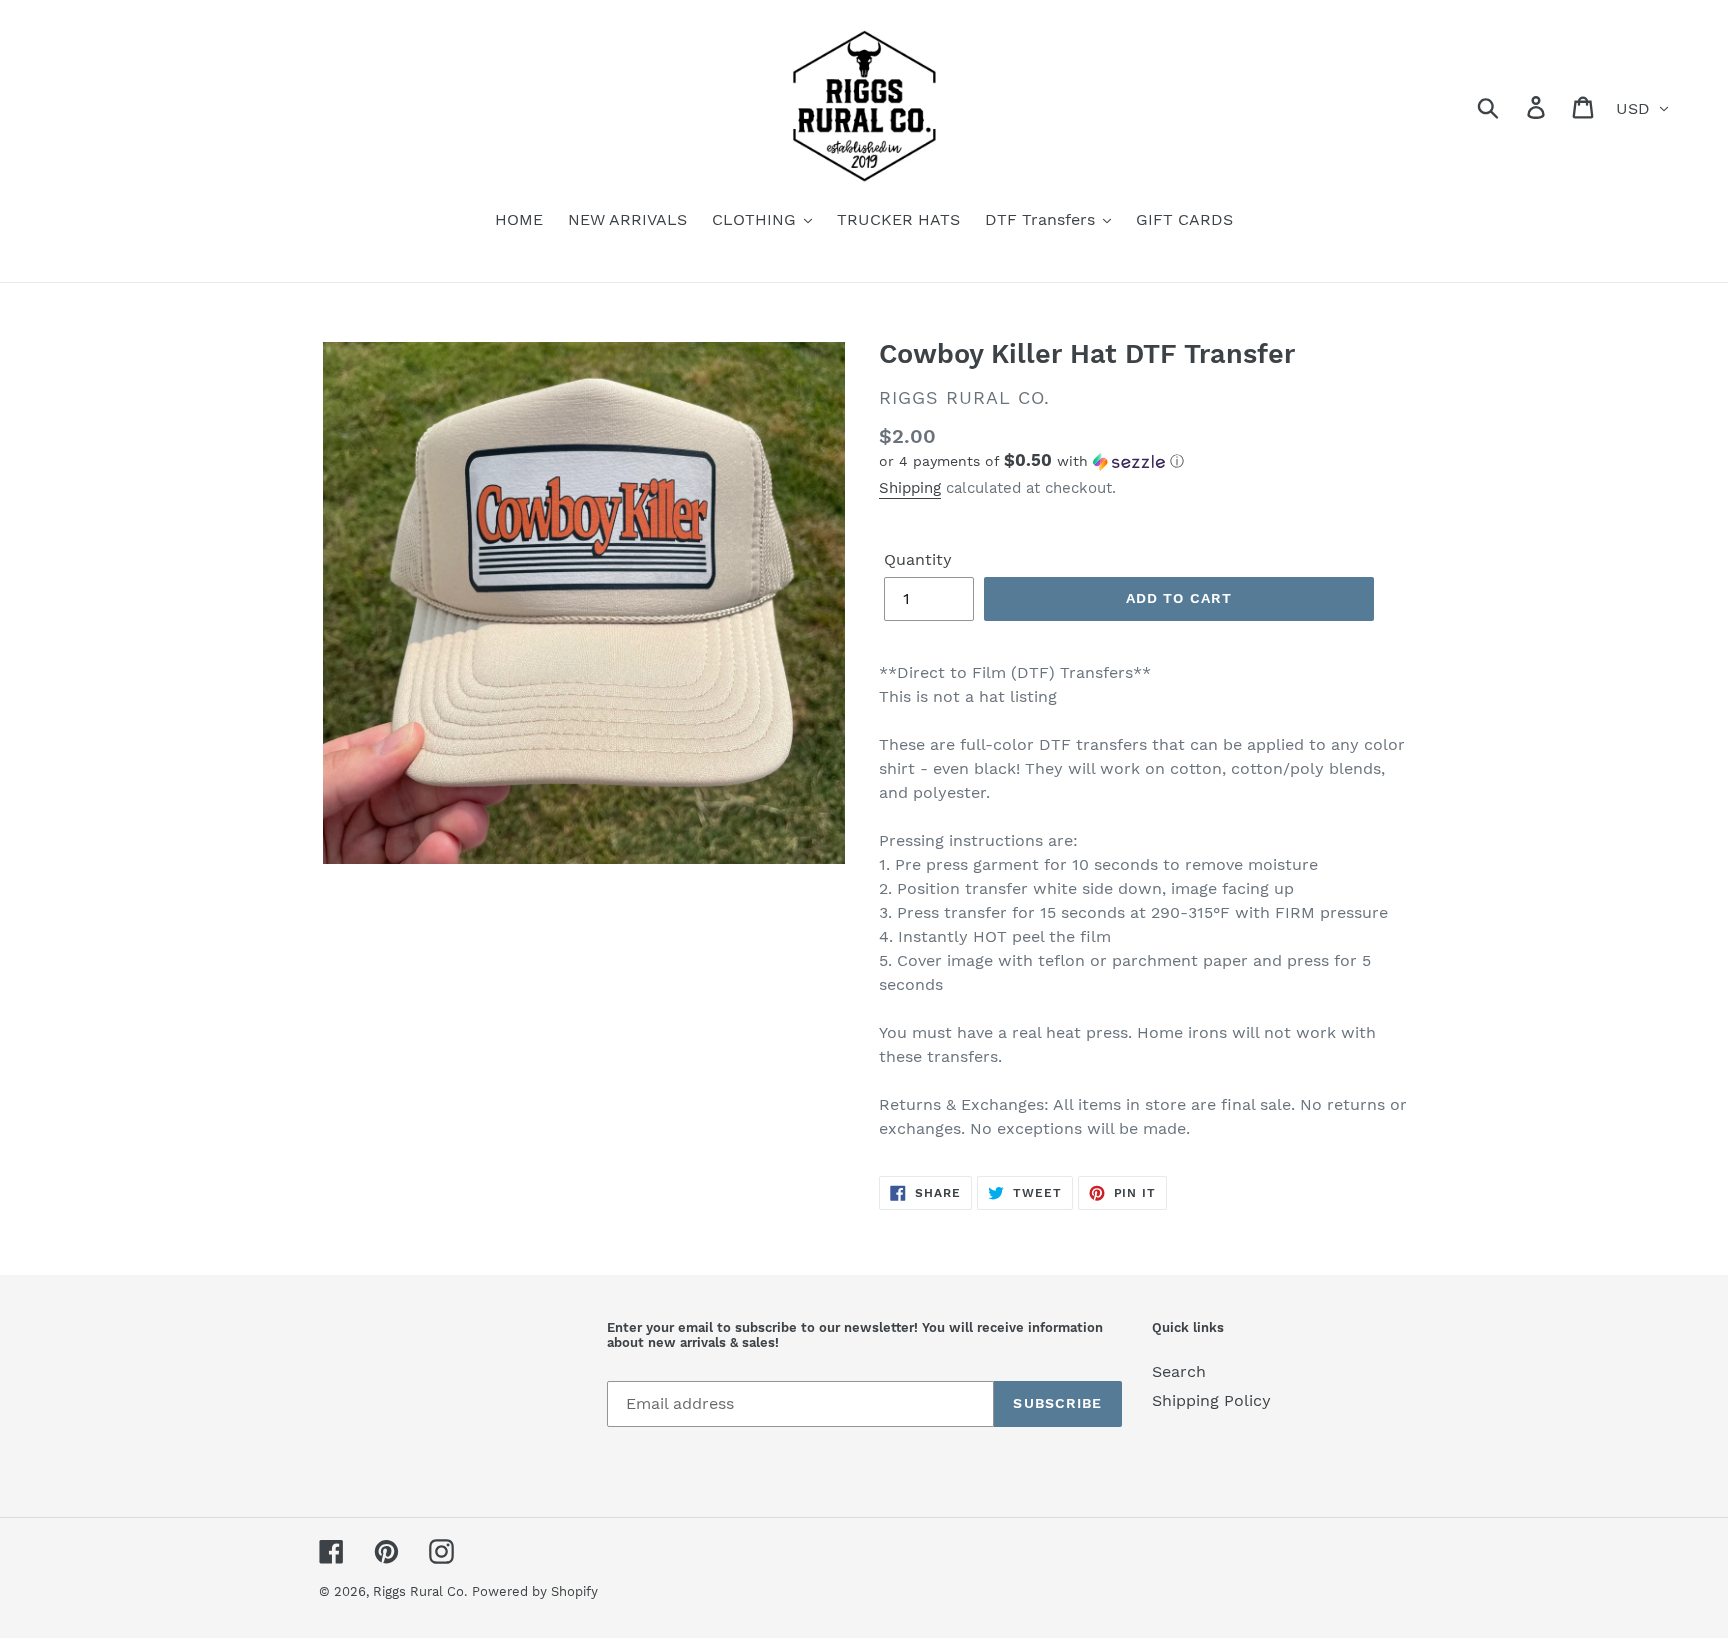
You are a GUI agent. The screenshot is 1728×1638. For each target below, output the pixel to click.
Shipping (910, 488)
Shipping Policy (1211, 1400)
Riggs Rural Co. (420, 1591)
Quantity (918, 559)
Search (1179, 1371)
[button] (1144, 461)
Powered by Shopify (535, 1591)
